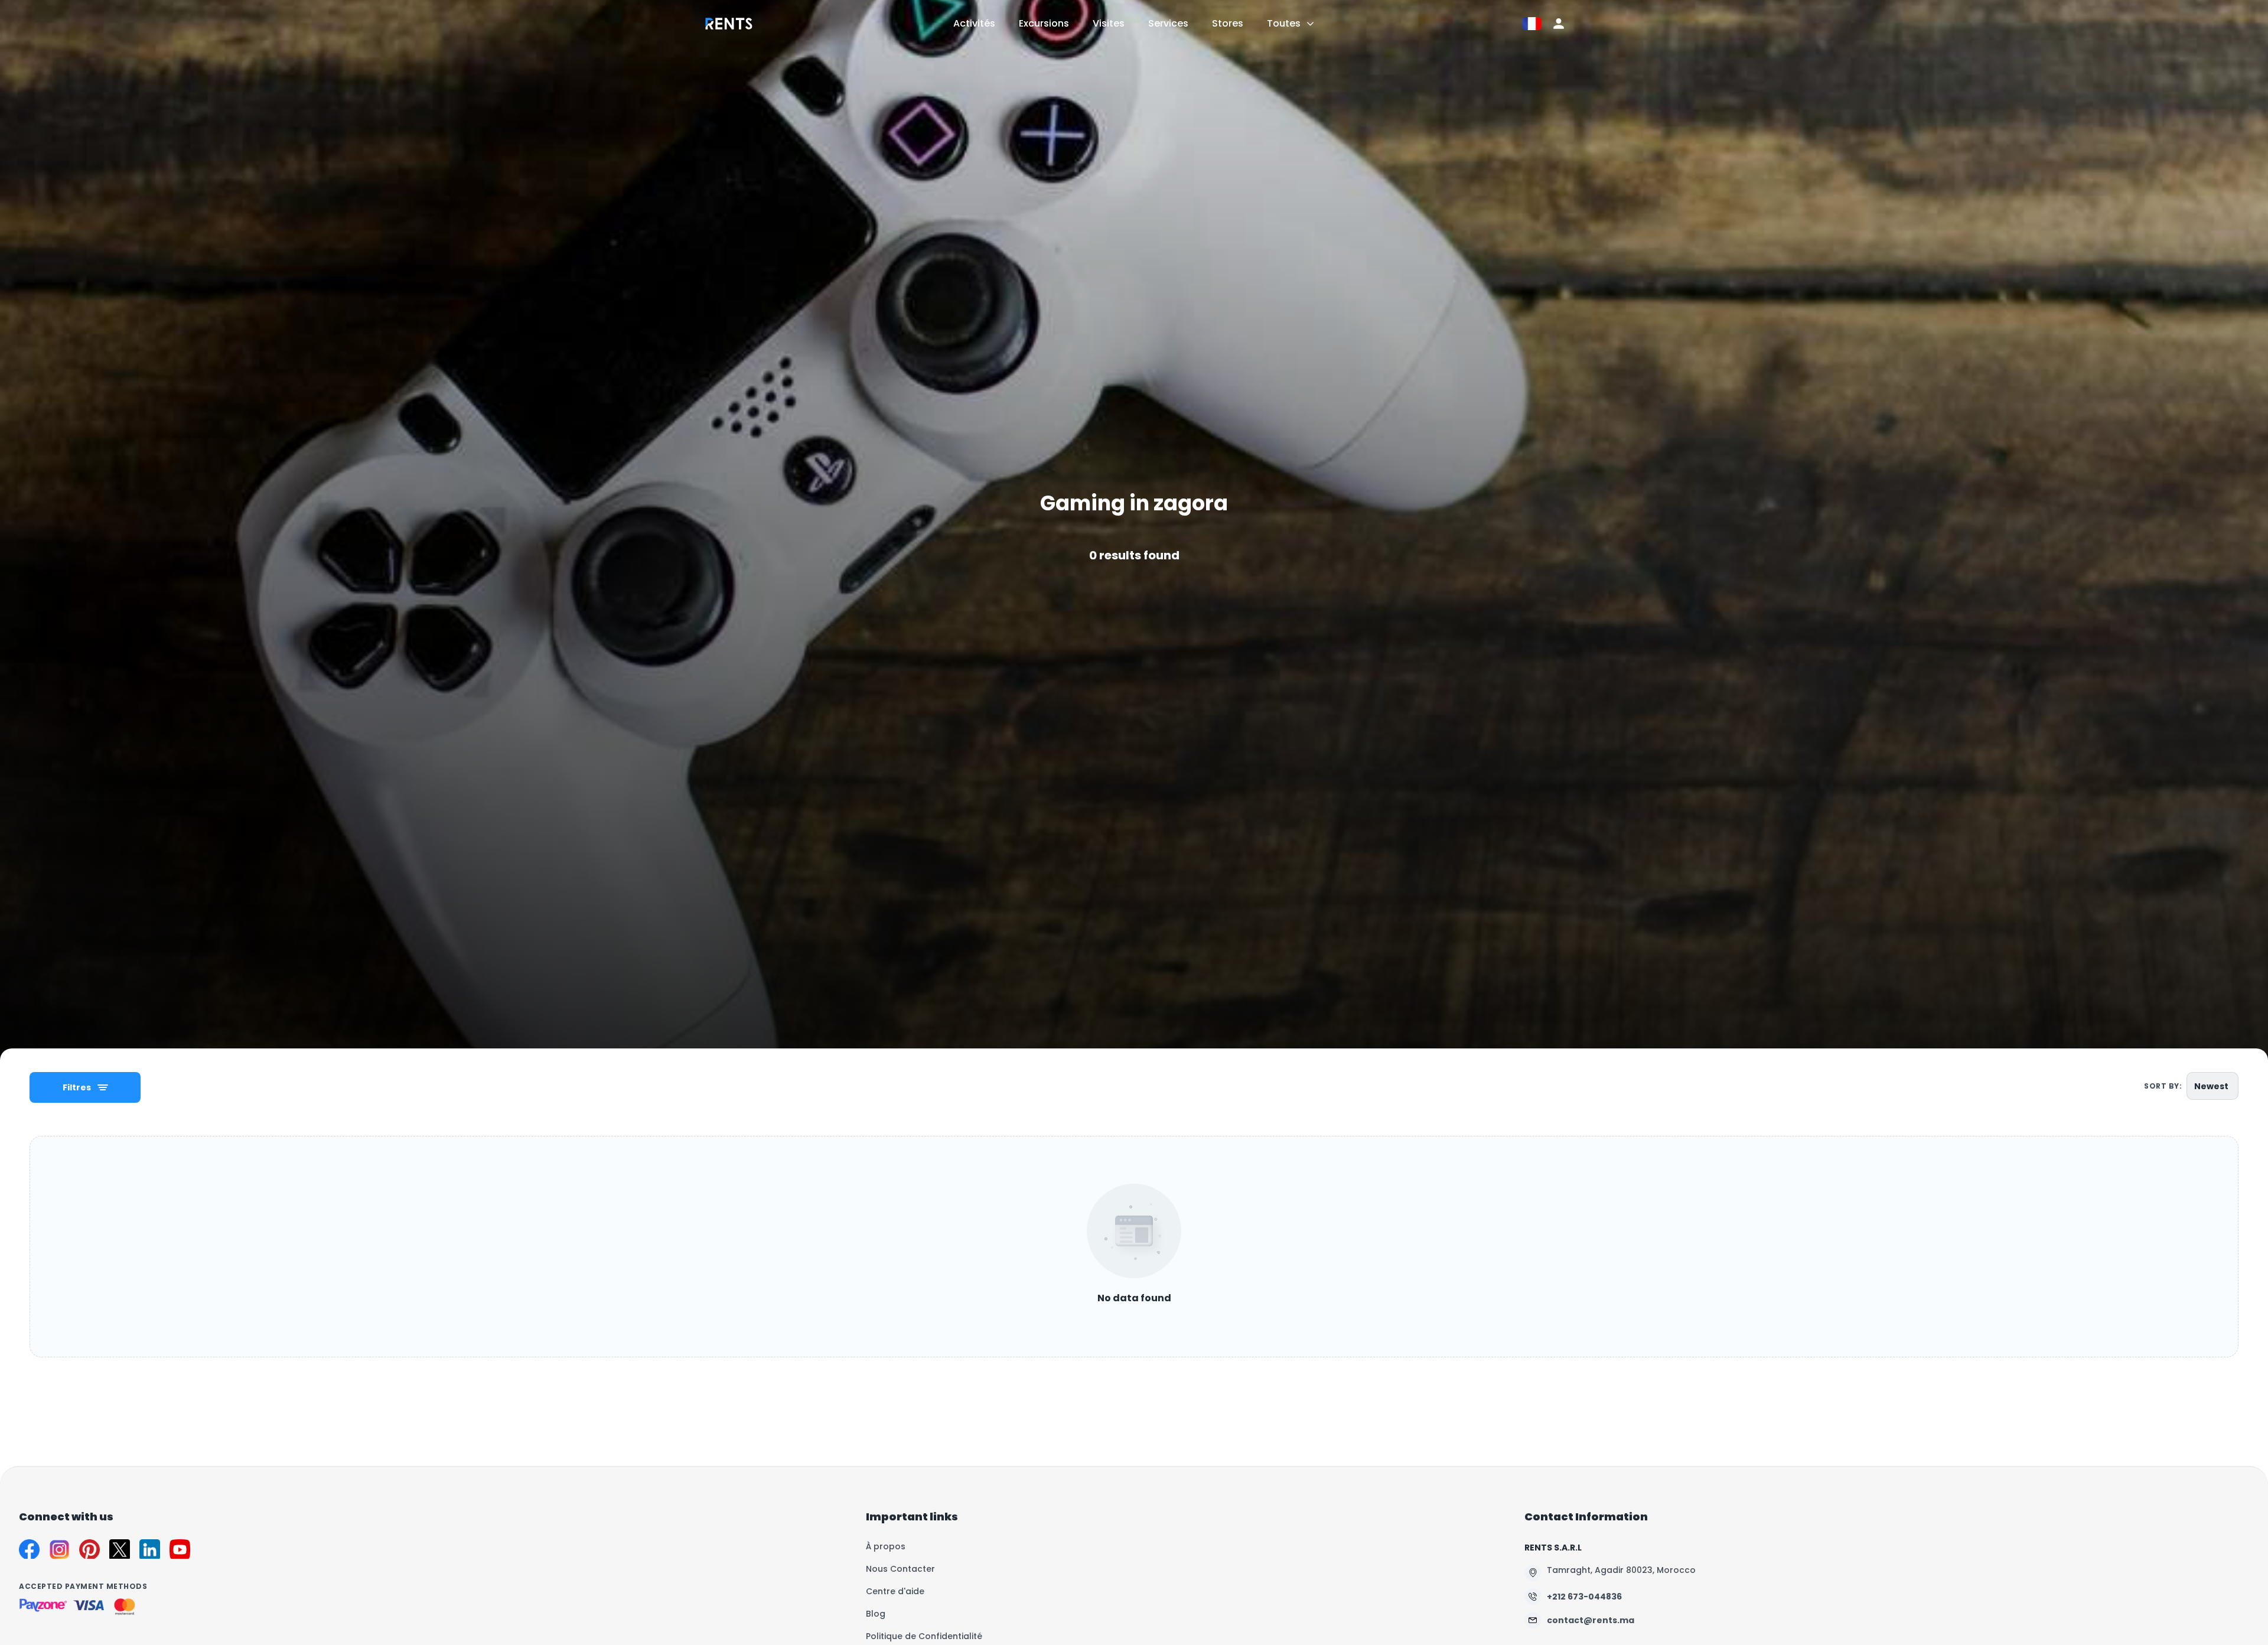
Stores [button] (1228, 23)
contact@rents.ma (1591, 1620)
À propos (886, 1546)
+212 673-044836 (1584, 1597)
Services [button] (1168, 23)
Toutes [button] (1284, 23)
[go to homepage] (729, 32)
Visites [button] (1109, 23)
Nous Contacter (900, 1569)
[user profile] (1559, 24)
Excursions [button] (1044, 23)
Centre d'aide (895, 1591)
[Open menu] (1310, 24)
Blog (876, 1614)
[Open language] (1532, 24)
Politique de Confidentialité (924, 1636)
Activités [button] (974, 23)
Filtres (77, 1087)
